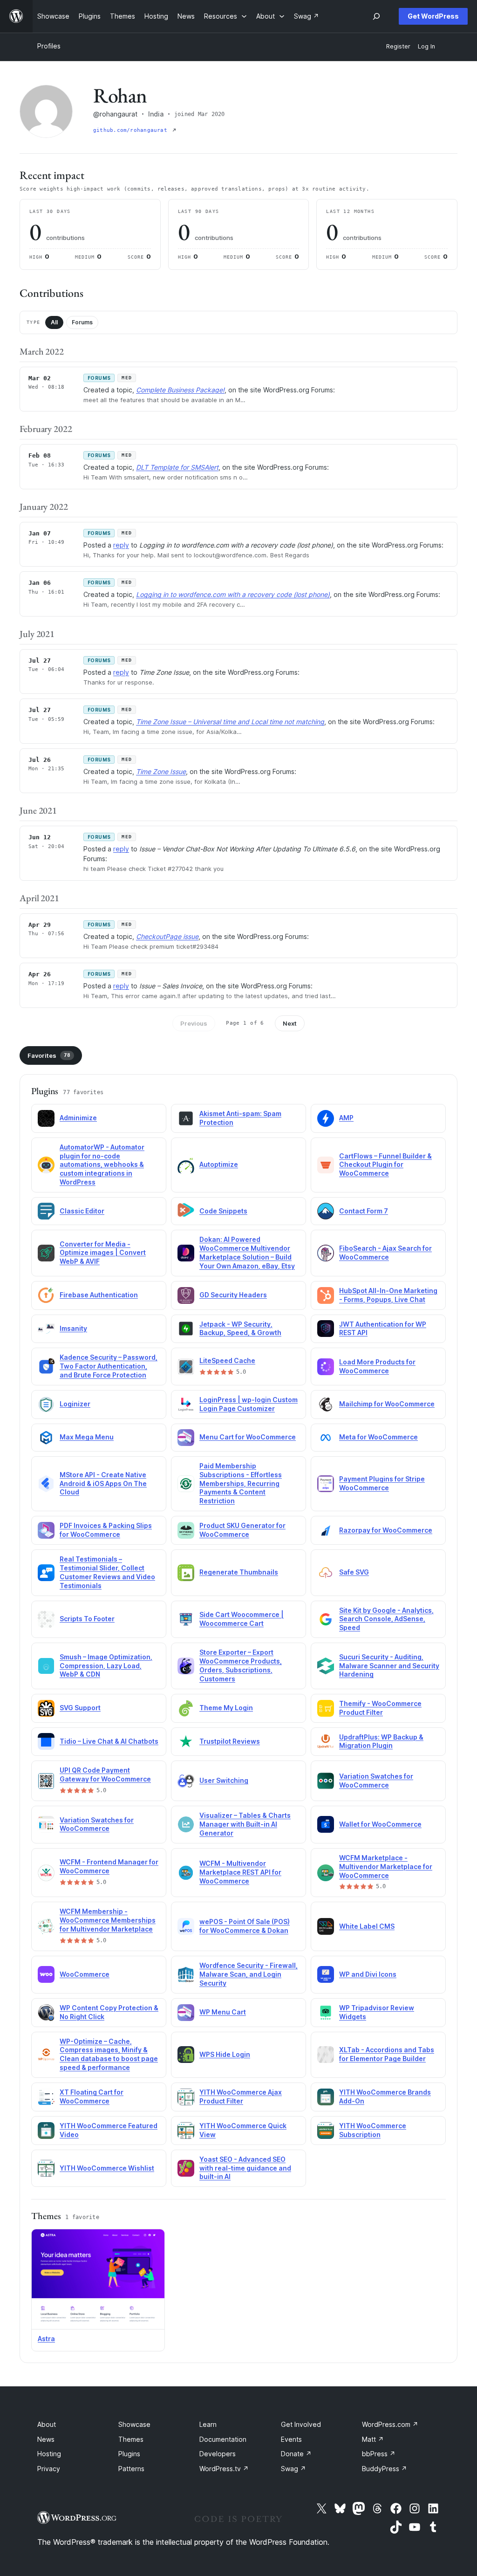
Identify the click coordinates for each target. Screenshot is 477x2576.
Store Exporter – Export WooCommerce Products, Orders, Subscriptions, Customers (241, 1665)
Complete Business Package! (180, 390)
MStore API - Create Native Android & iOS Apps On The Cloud (103, 1483)
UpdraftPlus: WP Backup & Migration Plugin (381, 1741)
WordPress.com (390, 2424)
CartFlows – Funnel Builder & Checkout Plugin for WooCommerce (385, 1165)
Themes (131, 2439)
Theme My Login (226, 1708)
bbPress (379, 2454)
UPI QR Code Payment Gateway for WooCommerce (105, 1774)
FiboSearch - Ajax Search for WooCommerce (385, 1253)
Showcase (134, 2424)
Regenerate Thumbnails (239, 1572)
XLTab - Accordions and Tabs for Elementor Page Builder (387, 2054)
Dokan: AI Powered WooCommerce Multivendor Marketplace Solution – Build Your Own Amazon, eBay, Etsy (247, 1253)
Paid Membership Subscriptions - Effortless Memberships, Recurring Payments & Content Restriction (241, 1483)
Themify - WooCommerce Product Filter (380, 1708)
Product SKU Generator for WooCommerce (242, 1530)
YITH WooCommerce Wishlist (107, 2168)
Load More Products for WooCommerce (377, 1366)
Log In (426, 46)
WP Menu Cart (223, 2012)
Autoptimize (219, 1164)
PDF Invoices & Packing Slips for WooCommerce (106, 1530)
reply (121, 545)
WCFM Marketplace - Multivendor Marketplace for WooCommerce (386, 1867)
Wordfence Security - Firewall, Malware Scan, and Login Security (249, 1974)
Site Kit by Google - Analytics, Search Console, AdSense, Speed (386, 1619)
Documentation (223, 2439)
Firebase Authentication (99, 1295)
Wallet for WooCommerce (380, 1824)
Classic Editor (82, 1211)
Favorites (49, 1055)
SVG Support (80, 1708)
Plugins (129, 2454)
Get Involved (301, 2424)
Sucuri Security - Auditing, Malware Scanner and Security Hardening (389, 1666)
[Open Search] (376, 16)
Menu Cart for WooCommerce (248, 1437)
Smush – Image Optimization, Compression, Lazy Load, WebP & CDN (106, 1666)
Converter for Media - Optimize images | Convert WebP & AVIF (103, 1253)
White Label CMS (367, 1926)
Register (398, 46)
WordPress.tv (224, 2469)
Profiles (49, 46)
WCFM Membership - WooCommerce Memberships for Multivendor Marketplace (108, 1920)
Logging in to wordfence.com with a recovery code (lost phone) (233, 594)
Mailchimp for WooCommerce (387, 1404)
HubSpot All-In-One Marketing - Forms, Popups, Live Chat (388, 1295)
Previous (194, 1023)
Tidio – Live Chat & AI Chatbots (109, 1741)
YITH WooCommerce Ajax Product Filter (241, 2096)
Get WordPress (433, 16)
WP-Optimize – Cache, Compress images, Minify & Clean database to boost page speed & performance (109, 2055)
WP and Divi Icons (368, 1974)
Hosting (49, 2454)
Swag (293, 2469)
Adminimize (78, 1118)
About (47, 2424)
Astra (46, 2339)
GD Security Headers (233, 1295)
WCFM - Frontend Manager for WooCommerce (109, 1866)
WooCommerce (85, 1974)
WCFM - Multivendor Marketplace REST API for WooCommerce (240, 1872)
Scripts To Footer (87, 1619)
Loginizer (75, 1404)
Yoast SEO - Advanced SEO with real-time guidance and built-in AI (245, 2168)
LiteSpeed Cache (227, 1360)
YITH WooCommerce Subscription (373, 2130)
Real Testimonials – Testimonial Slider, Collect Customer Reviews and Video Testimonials (107, 1572)
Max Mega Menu (87, 1437)
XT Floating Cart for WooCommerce (92, 2096)
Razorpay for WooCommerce (386, 1530)
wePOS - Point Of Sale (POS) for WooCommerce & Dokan (245, 1926)
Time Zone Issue (161, 771)
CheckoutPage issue (167, 936)
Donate (296, 2454)
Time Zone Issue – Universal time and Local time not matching (230, 722)
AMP (346, 1118)
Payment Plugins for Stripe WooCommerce (382, 1483)
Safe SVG (354, 1572)
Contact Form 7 (364, 1211)
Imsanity (73, 1328)
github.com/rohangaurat (132, 130)
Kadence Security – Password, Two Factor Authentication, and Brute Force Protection (109, 1366)
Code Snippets (223, 1211)
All (54, 322)
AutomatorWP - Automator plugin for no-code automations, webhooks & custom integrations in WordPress (102, 1165)
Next (290, 1023)
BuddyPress (385, 2469)
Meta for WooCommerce (378, 1437)
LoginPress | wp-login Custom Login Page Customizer (249, 1404)
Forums (82, 322)
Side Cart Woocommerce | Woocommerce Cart (242, 1619)
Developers (218, 2454)
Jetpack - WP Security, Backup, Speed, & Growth (240, 1329)
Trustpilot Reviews (230, 1741)
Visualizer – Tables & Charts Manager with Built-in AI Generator (245, 1824)
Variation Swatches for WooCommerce (376, 1781)
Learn (208, 2424)
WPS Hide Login (225, 2054)
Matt (373, 2439)
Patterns (131, 2469)
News (46, 2439)
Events (291, 2439)
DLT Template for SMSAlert (177, 467)
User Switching (224, 1780)
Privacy (49, 2469)
